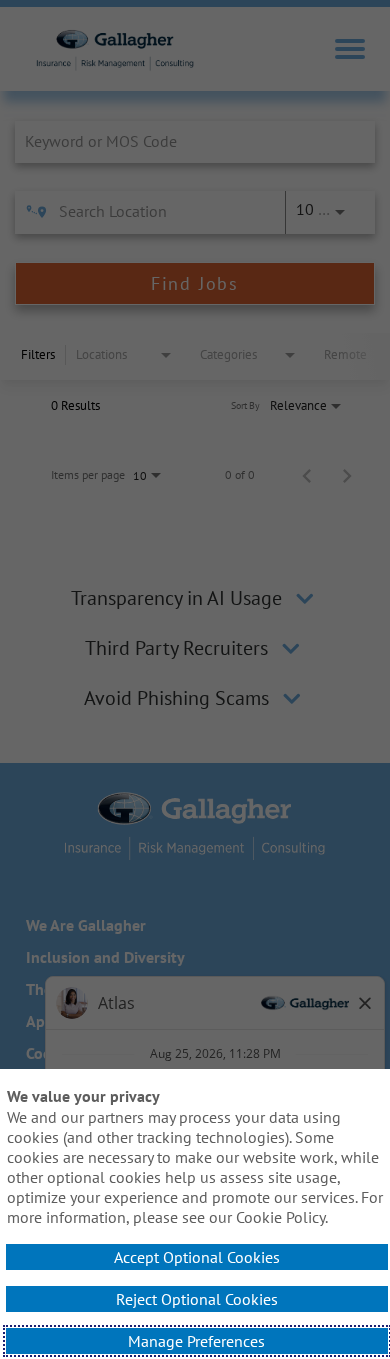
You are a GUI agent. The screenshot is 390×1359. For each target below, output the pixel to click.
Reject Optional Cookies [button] (197, 1299)
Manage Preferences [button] (196, 1341)
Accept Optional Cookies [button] (197, 1257)
